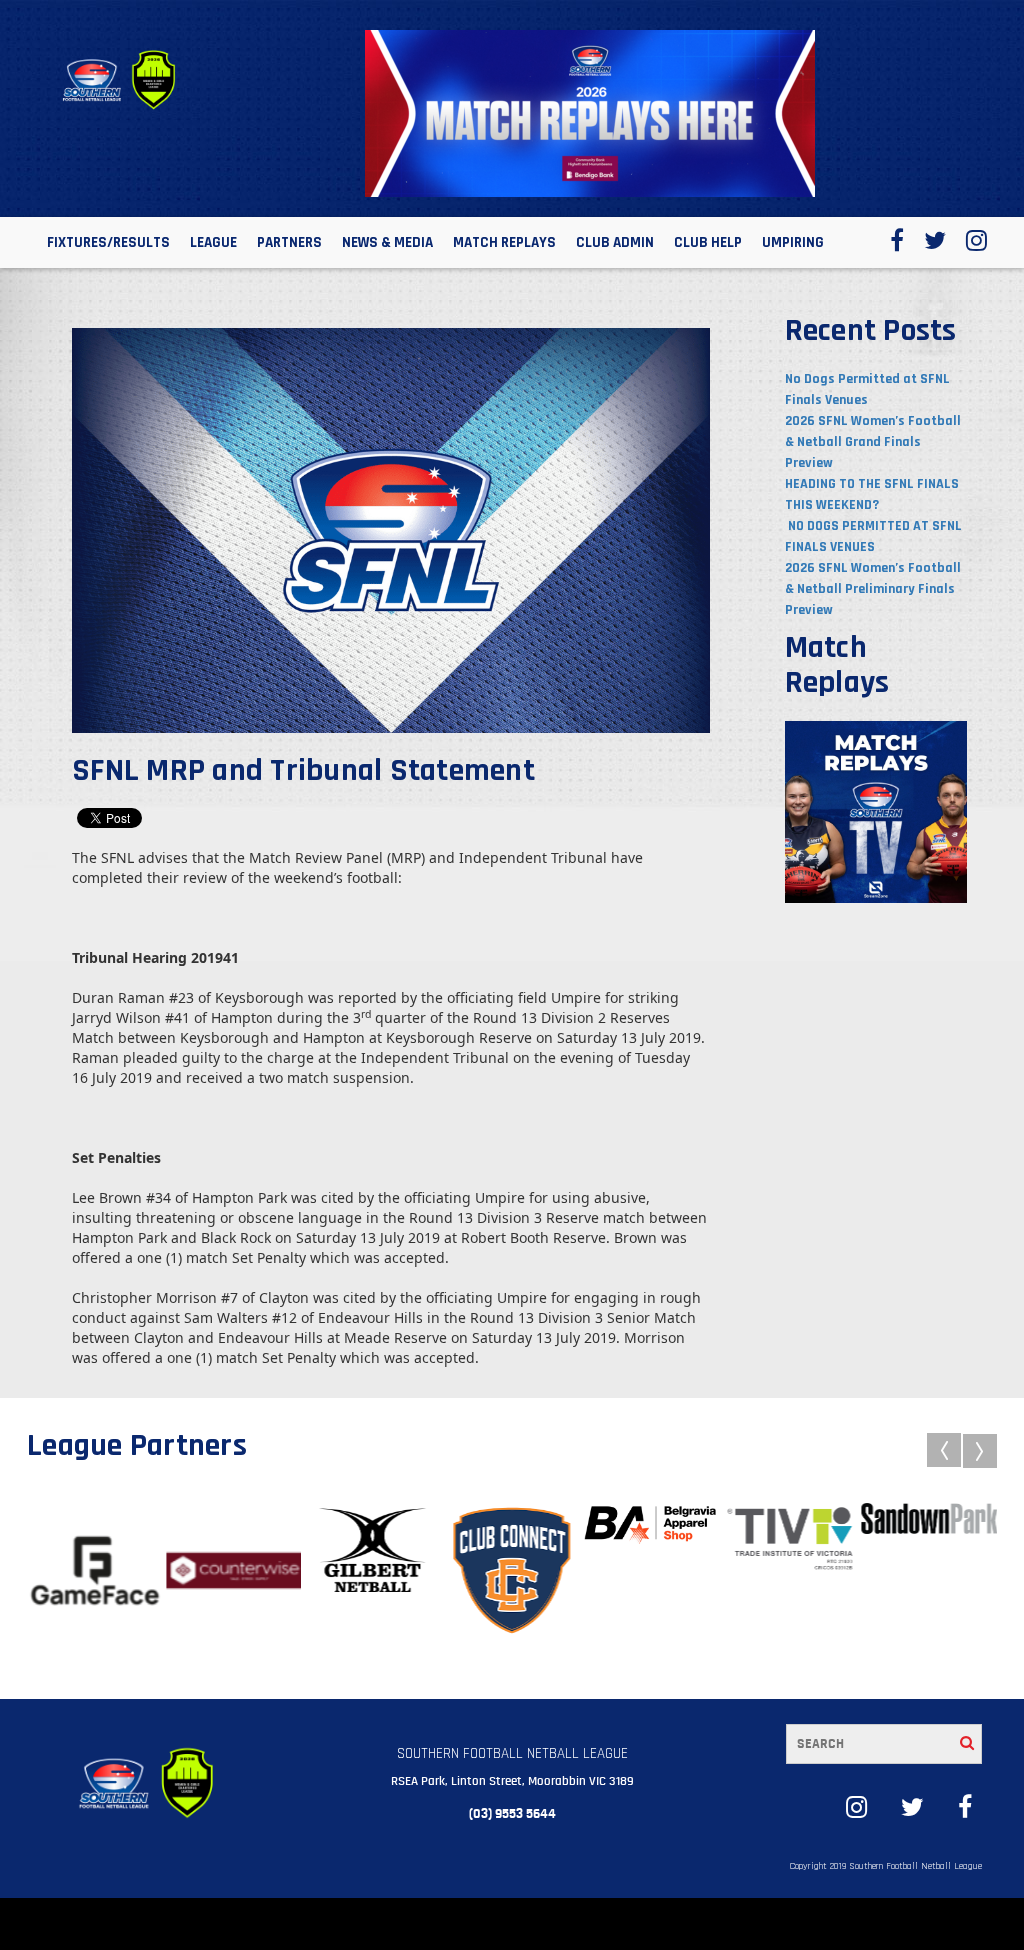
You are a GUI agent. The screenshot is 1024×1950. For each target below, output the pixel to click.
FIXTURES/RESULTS (108, 242)
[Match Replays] (876, 811)
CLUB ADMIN (615, 242)
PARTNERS (289, 242)
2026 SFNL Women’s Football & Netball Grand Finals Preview (873, 442)
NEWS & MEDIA (387, 242)
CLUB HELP (708, 242)
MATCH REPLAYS (504, 242)
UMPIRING (793, 242)
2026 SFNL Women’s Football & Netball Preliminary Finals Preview (873, 589)
